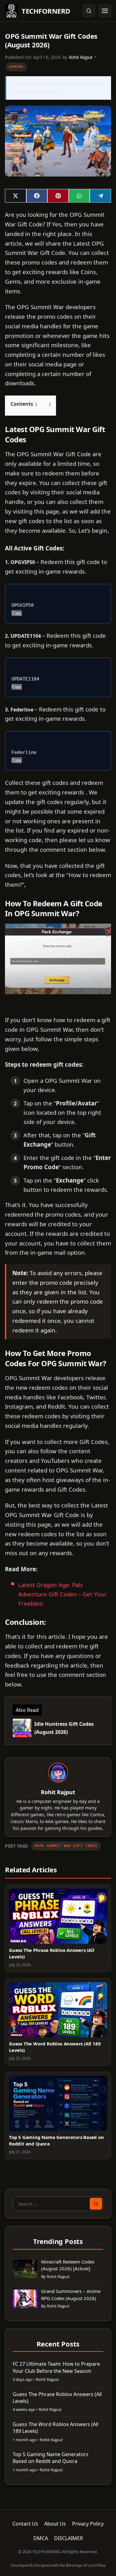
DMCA (41, 2538)
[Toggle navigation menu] (105, 11)
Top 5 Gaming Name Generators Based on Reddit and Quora (51, 2458)
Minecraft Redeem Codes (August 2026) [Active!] (68, 2265)
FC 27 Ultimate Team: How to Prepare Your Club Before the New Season (56, 2367)
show (43, 404)
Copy (17, 613)
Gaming (16, 67)
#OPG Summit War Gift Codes (66, 1846)
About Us (55, 2524)
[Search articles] (89, 11)
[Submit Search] (96, 2204)
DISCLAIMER (69, 2538)
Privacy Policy (88, 2524)
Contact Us (25, 2524)
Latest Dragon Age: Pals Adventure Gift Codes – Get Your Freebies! (62, 1594)
